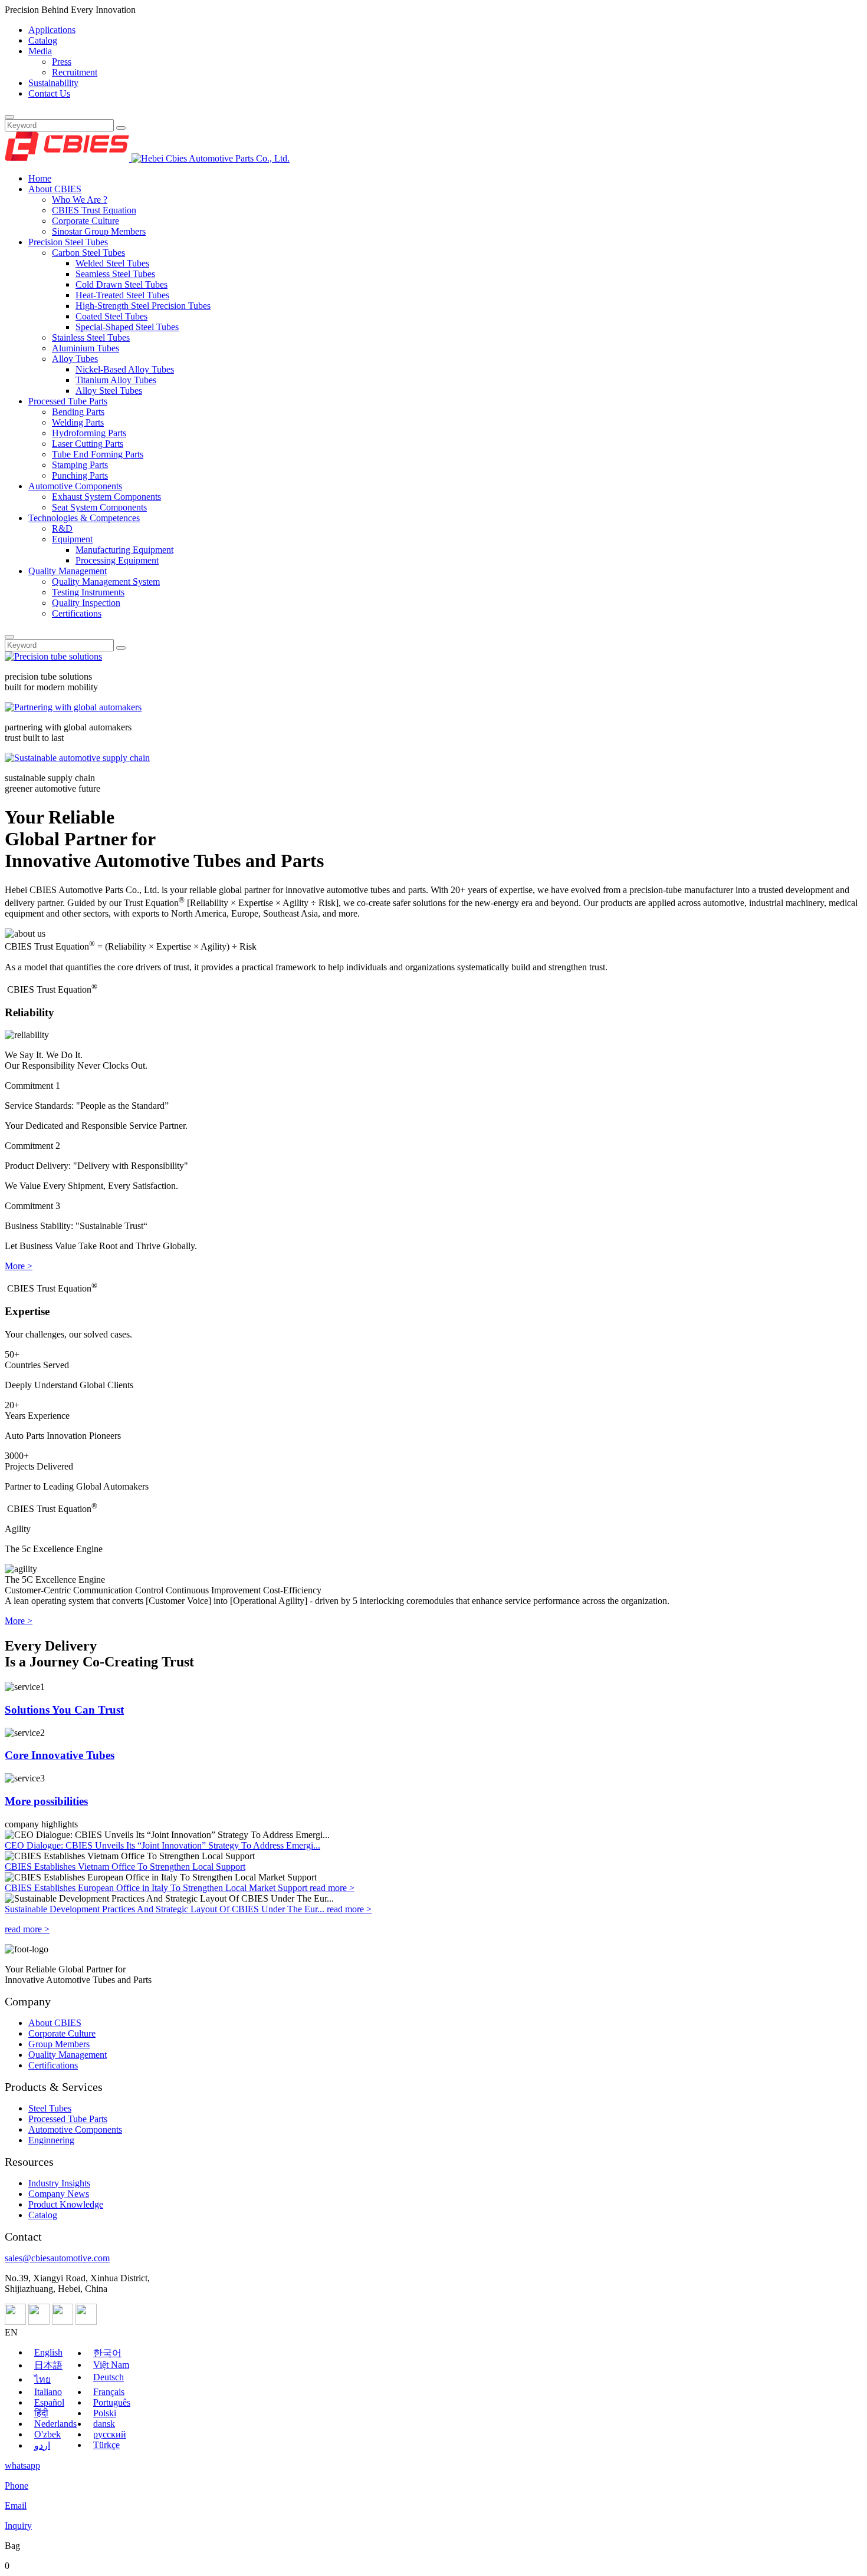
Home (40, 178)
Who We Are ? (80, 200)
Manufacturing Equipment (124, 550)
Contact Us (49, 93)
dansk (104, 2424)
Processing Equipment (117, 560)
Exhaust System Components (106, 497)
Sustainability (53, 83)
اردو (42, 2445)
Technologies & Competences (84, 518)
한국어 (107, 2353)
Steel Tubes (50, 2108)
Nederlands (55, 2424)
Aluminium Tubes (86, 348)
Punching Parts (80, 475)
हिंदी (41, 2413)
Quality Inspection (86, 603)
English (48, 2352)
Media (40, 51)
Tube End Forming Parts (98, 454)
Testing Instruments (88, 592)
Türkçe (106, 2445)
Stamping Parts (80, 465)
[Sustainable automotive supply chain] (77, 758)
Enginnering (51, 2140)
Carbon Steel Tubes (88, 253)
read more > (332, 1888)
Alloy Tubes (75, 359)
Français (109, 2392)
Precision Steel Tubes (68, 242)
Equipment (72, 539)
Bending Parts (78, 412)
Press (62, 62)
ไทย (42, 2379)
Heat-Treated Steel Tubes (122, 295)
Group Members (59, 2044)
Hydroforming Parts (89, 433)
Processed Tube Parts (68, 401)
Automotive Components (75, 486)
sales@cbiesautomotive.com (57, 2258)
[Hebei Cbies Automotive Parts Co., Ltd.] (147, 158)
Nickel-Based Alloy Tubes (125, 369)
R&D (62, 528)
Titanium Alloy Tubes (116, 380)
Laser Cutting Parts (88, 444)
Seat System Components (99, 507)
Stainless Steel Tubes (91, 337)
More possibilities (46, 1801)
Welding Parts (78, 422)
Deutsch (109, 2377)
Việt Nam (111, 2365)
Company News (59, 2194)
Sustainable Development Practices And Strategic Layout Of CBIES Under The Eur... (166, 1909)
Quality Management (68, 571)
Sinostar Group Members (99, 231)
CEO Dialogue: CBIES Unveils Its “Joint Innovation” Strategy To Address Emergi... (162, 1845)
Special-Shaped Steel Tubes (127, 327)
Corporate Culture (86, 221)
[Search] (9, 117)
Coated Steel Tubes (111, 316)
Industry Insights (59, 2183)
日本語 (48, 2365)
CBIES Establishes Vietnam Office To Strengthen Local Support (125, 1867)
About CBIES (55, 189)
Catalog (43, 40)
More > (19, 1266)
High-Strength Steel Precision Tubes (143, 306)
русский (110, 2434)
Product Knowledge (66, 2204)
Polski (105, 2413)
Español (49, 2402)
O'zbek (47, 2434)
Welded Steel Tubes (112, 263)
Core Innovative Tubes (60, 1755)
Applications (52, 30)
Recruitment (75, 72)
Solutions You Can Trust (64, 1710)
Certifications (77, 613)
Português (112, 2402)
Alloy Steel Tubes (109, 391)
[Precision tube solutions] (53, 656)
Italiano (48, 2392)
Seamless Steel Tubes (115, 274)
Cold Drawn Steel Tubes (121, 284)
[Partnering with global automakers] (73, 707)
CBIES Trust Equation (94, 210)
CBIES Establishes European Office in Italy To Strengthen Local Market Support (157, 1888)
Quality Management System (106, 582)
